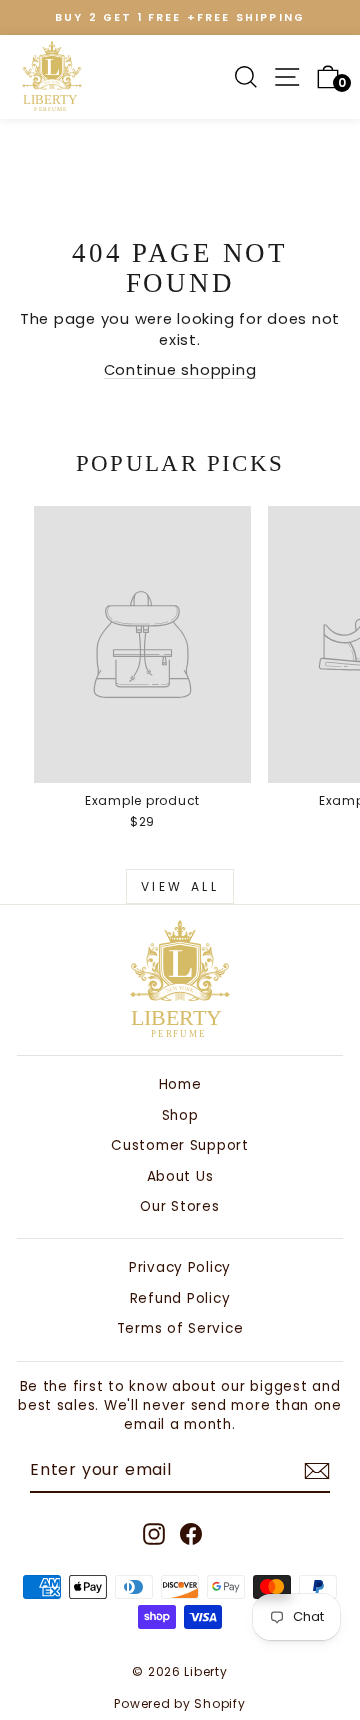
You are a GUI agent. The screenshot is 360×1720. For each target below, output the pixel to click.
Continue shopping (180, 370)
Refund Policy (180, 1298)
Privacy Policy (180, 1267)
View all (180, 886)
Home (180, 1084)
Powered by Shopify (179, 1703)
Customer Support (180, 1145)
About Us (180, 1176)
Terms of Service (180, 1328)
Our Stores (179, 1206)
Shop (180, 1115)
